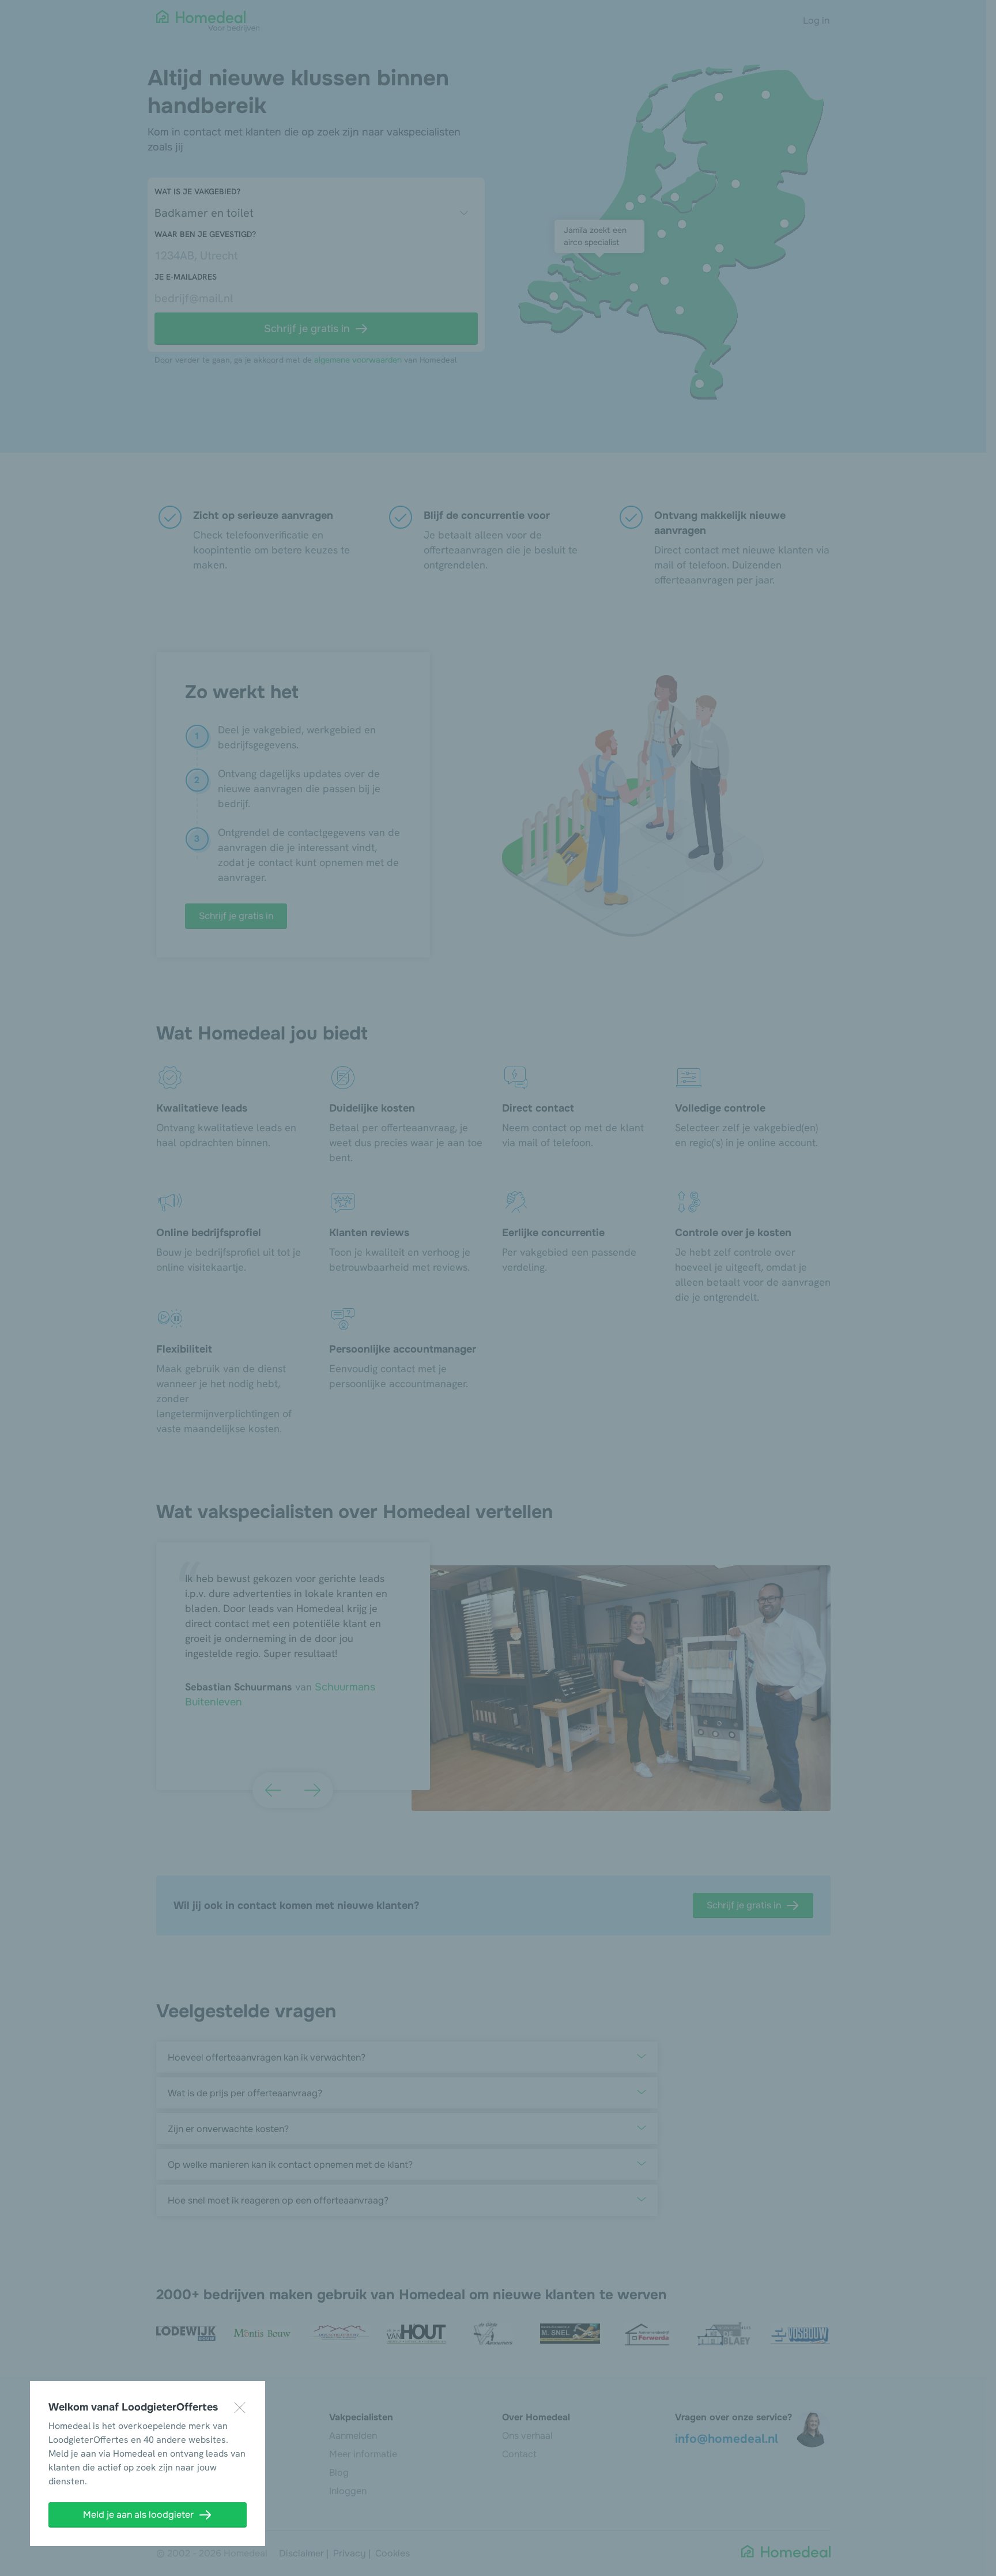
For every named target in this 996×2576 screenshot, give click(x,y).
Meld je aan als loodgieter (138, 2515)
